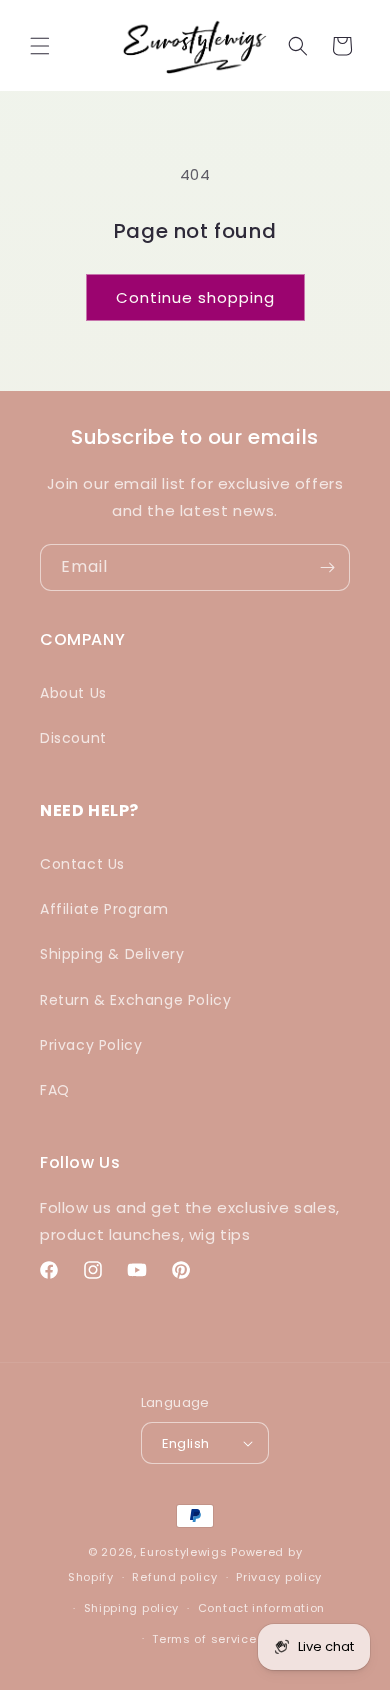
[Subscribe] (327, 567)
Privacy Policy (91, 1045)
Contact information (261, 1608)
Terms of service (204, 1639)
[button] (40, 46)
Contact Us (82, 864)
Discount (73, 738)
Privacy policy (279, 1577)
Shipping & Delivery (112, 954)
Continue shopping (195, 297)
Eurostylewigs (183, 1552)
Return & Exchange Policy (135, 1000)
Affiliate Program (104, 909)
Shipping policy (132, 1608)
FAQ (55, 1090)
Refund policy (174, 1577)
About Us (73, 693)
